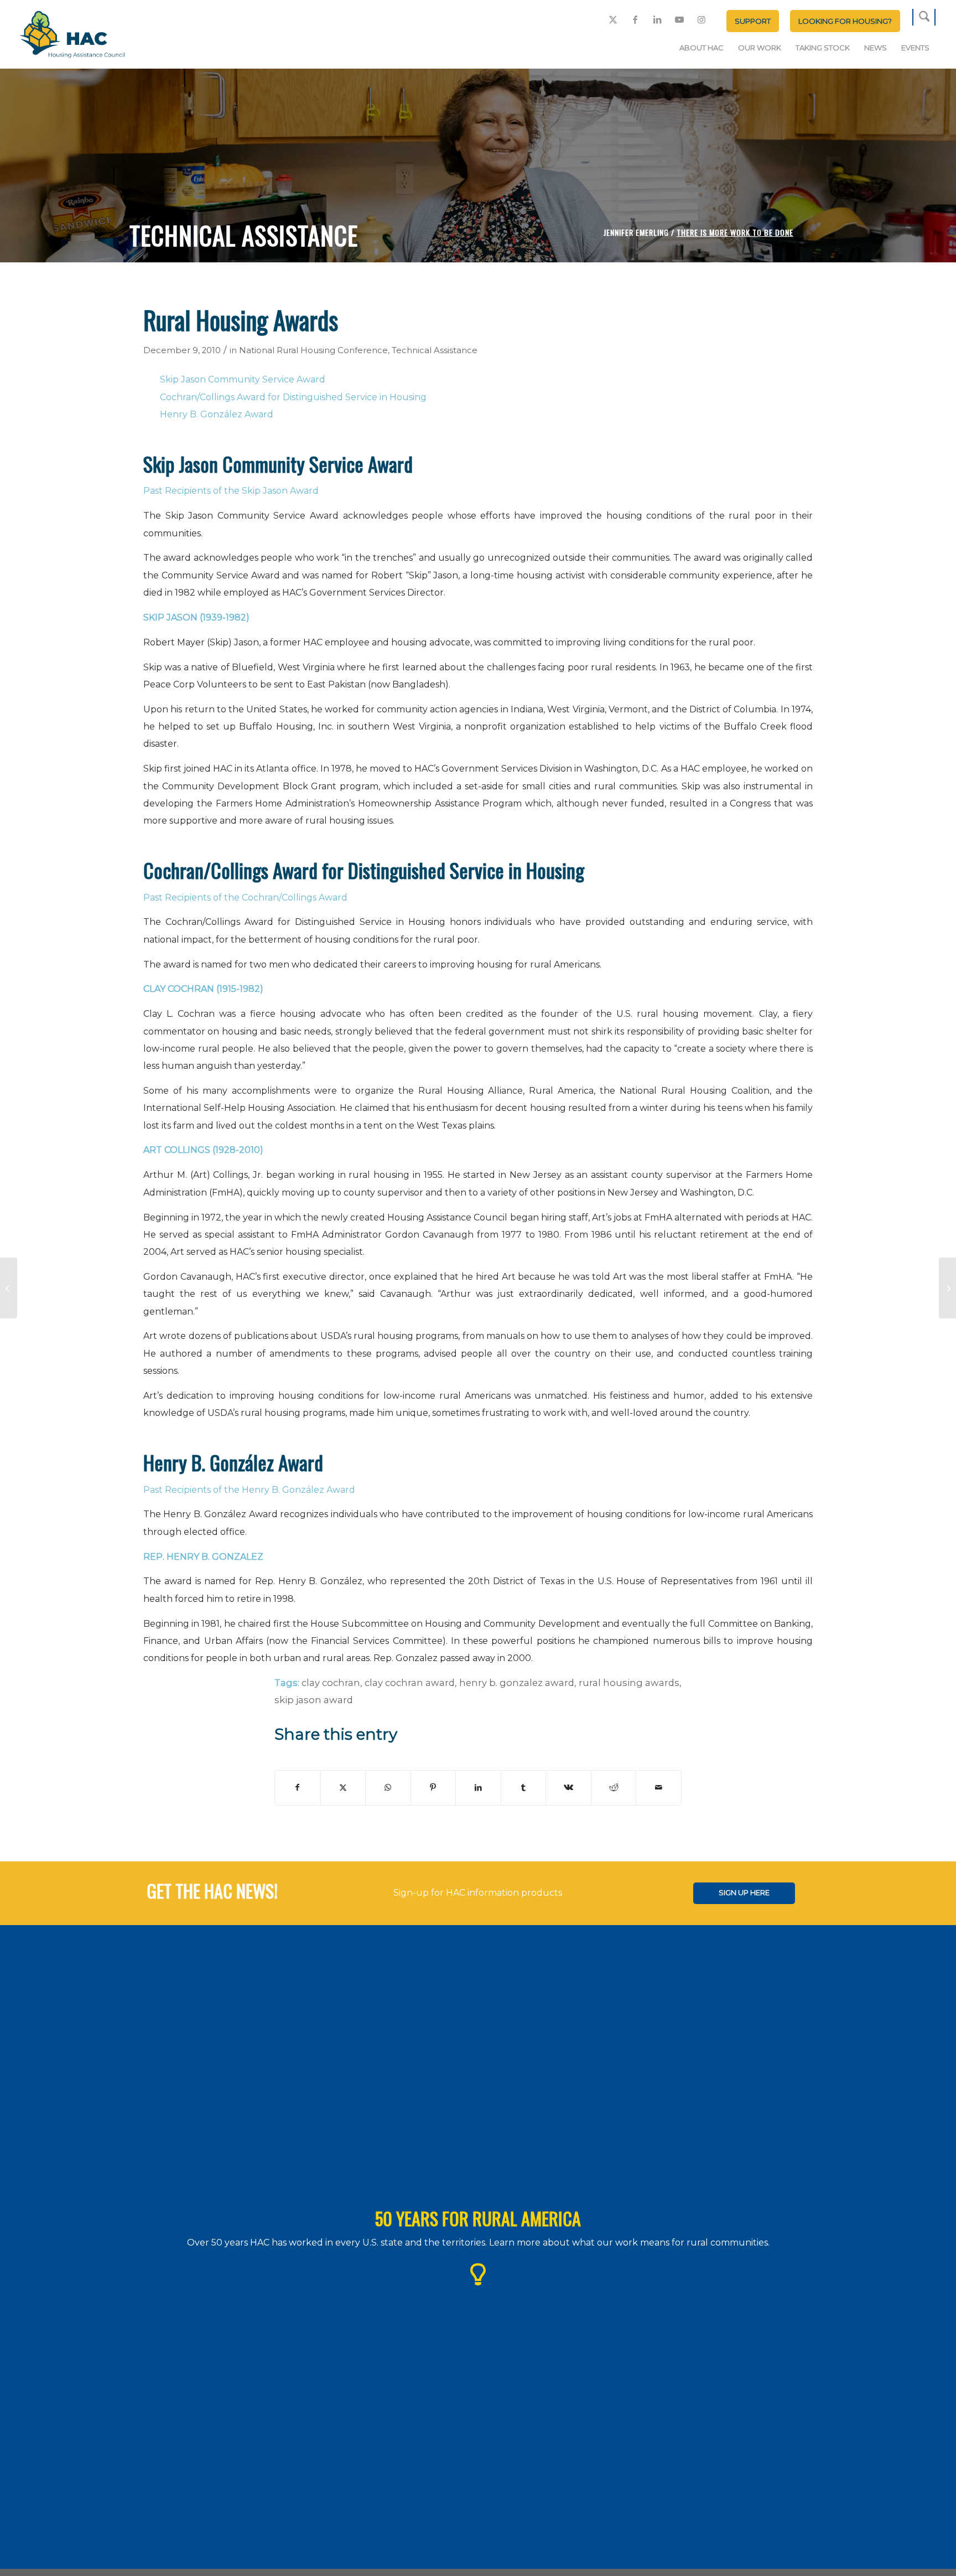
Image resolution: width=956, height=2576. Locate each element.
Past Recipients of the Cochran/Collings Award (245, 898)
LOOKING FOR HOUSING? (845, 21)
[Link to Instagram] (702, 19)
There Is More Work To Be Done (735, 232)
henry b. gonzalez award (517, 1683)
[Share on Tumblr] (524, 1788)
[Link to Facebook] (635, 19)
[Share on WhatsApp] (388, 1788)
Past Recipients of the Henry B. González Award (249, 1490)
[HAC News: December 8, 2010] (9, 1288)
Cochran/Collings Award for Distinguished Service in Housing (293, 397)
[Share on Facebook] (298, 1788)
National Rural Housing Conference (313, 350)
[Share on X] (343, 1788)
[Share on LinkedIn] (478, 1788)
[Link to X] (613, 19)
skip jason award (314, 1700)
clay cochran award (410, 1683)
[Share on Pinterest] (433, 1788)
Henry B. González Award (217, 414)
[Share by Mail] (659, 1788)
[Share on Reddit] (614, 1788)
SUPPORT (753, 21)
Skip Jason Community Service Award (243, 379)
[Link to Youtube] (679, 19)
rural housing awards (629, 1683)
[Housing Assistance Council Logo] (72, 35)
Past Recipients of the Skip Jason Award (231, 491)
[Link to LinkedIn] (657, 19)
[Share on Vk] (568, 1788)
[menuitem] (753, 21)
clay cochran (331, 1683)
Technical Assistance (435, 350)
